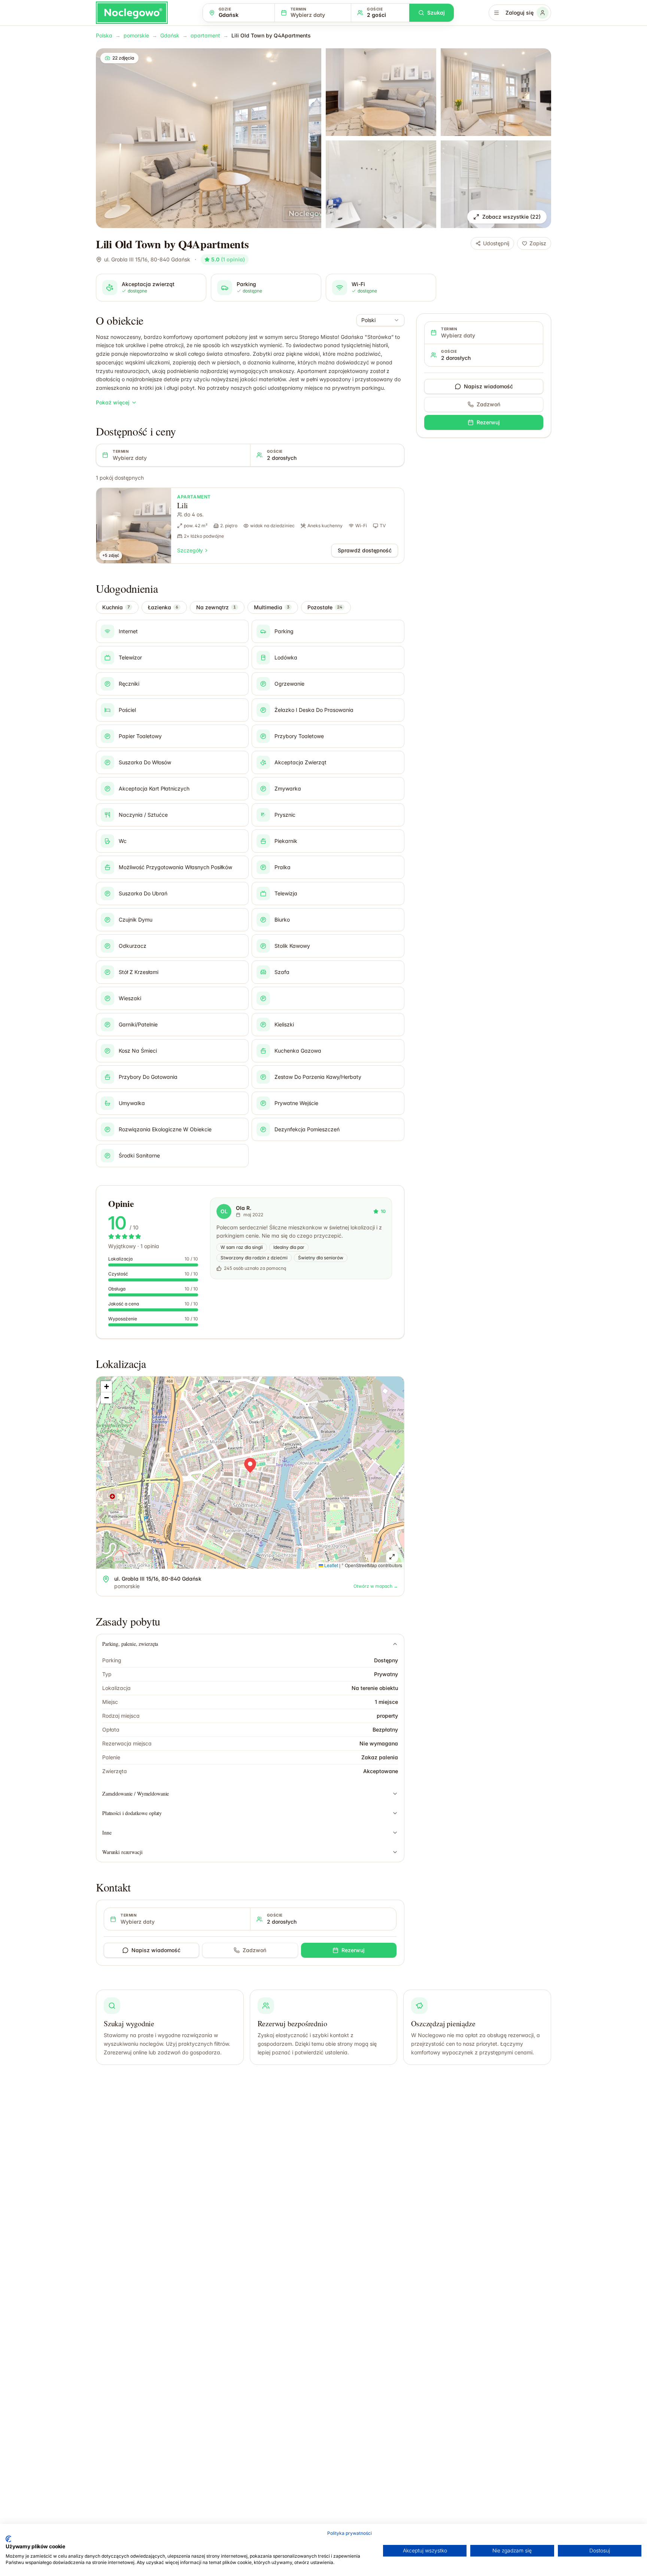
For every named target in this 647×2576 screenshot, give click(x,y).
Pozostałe (325, 607)
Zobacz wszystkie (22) (511, 217)
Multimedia (272, 607)
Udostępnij (496, 243)
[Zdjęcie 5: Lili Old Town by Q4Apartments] (496, 184)
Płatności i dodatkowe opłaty (132, 1813)
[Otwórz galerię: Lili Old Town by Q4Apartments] (209, 138)
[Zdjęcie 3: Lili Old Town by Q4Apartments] (496, 92)
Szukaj (436, 13)
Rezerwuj (353, 1950)
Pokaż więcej (113, 402)
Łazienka (163, 607)
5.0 (228, 259)
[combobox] (380, 320)
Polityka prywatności (350, 2533)
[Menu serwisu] (496, 13)
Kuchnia (116, 607)
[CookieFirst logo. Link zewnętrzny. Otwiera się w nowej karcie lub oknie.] (8, 2539)
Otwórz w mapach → (376, 1586)
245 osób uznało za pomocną (255, 1268)
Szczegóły (190, 550)
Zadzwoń (254, 1950)
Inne (107, 1832)
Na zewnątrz (216, 607)
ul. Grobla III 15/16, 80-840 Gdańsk (147, 259)
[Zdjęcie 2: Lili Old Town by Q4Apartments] (381, 92)
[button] (250, 1465)
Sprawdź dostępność (365, 550)
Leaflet (331, 1565)
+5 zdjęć (111, 555)
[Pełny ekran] (392, 1557)
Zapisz (538, 243)
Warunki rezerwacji (122, 1852)
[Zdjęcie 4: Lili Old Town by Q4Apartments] (381, 184)
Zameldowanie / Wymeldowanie (136, 1794)
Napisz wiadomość (156, 1950)
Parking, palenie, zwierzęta (130, 1644)
